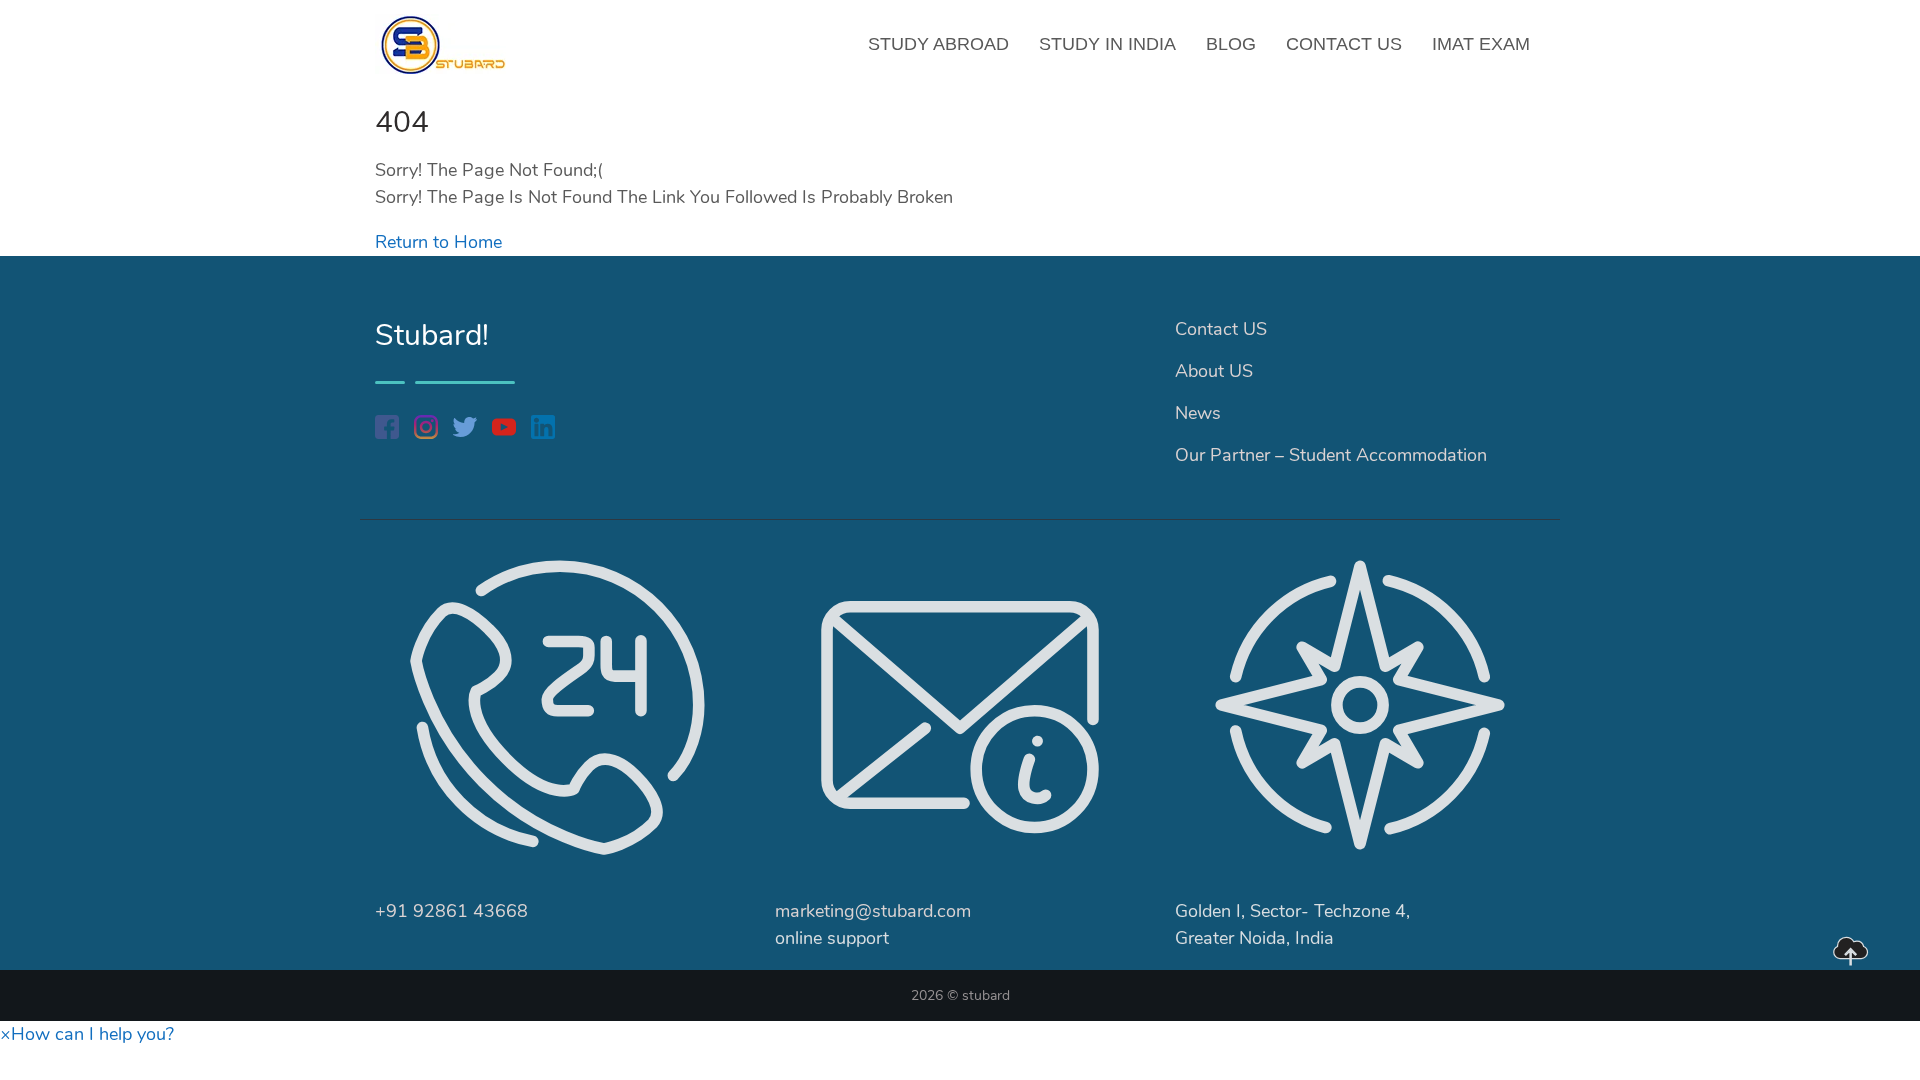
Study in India (1107, 44)
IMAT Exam (1481, 44)
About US (1214, 371)
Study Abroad (938, 44)
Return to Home (438, 242)
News (1198, 413)
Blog (1231, 44)
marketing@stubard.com (873, 911)
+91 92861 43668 (451, 911)
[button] (87, 1034)
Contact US (1344, 44)
